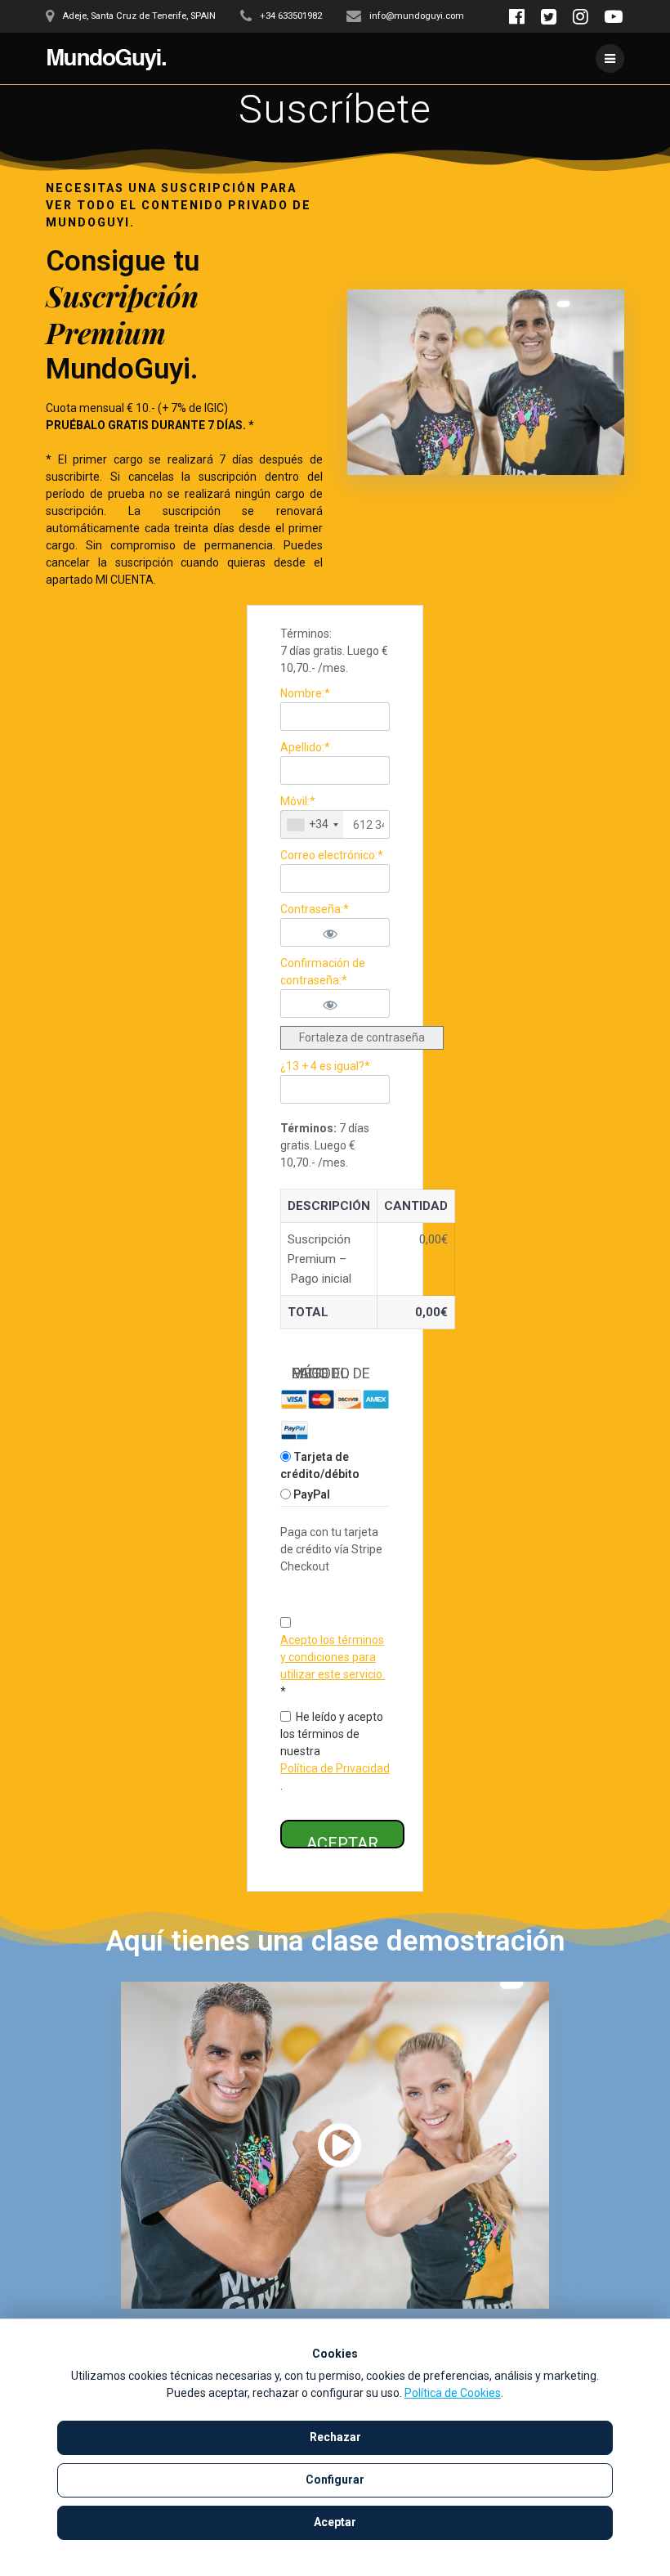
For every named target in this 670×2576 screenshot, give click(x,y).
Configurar (335, 2480)
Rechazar (335, 2437)
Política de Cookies (453, 2393)
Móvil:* (298, 801)
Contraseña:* (315, 909)
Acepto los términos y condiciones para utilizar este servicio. (333, 1657)
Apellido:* (305, 747)
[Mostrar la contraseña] (350, 932)
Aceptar (335, 2522)
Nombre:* (305, 693)
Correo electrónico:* (332, 855)
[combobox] (312, 824)
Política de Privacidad (335, 1768)
